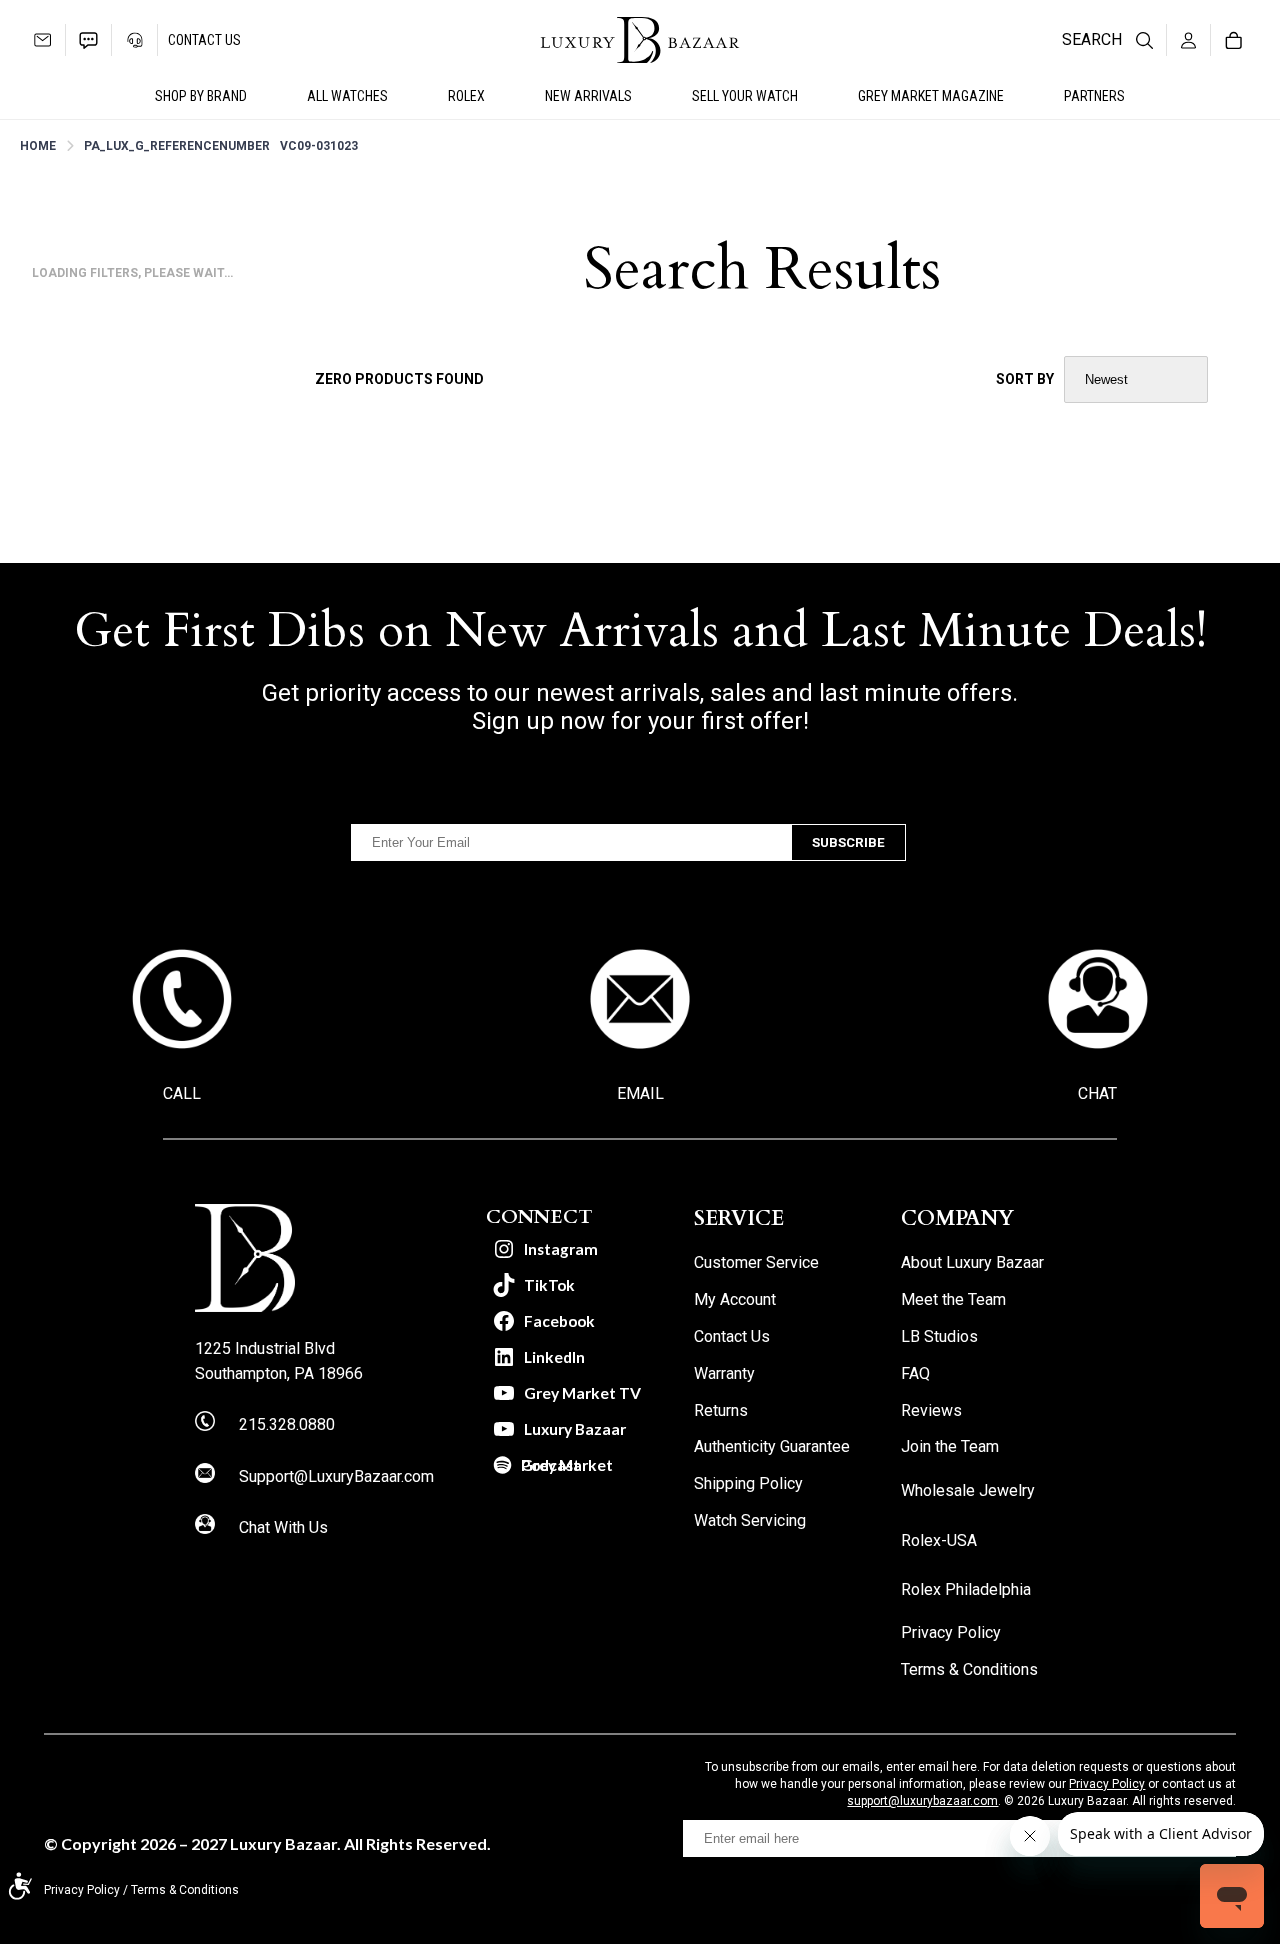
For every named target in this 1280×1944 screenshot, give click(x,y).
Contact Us (204, 40)
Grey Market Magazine (931, 96)
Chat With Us (283, 1527)
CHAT (1097, 1093)
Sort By (1025, 379)
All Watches (347, 96)
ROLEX (466, 96)
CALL (182, 1093)
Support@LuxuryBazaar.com (336, 1476)
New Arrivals (588, 96)
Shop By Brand (201, 96)
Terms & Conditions (185, 1890)
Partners (1094, 96)
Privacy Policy (1107, 1784)
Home (38, 146)
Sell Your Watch (745, 96)
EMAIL (640, 1093)
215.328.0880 (287, 1424)
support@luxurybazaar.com (922, 1801)
